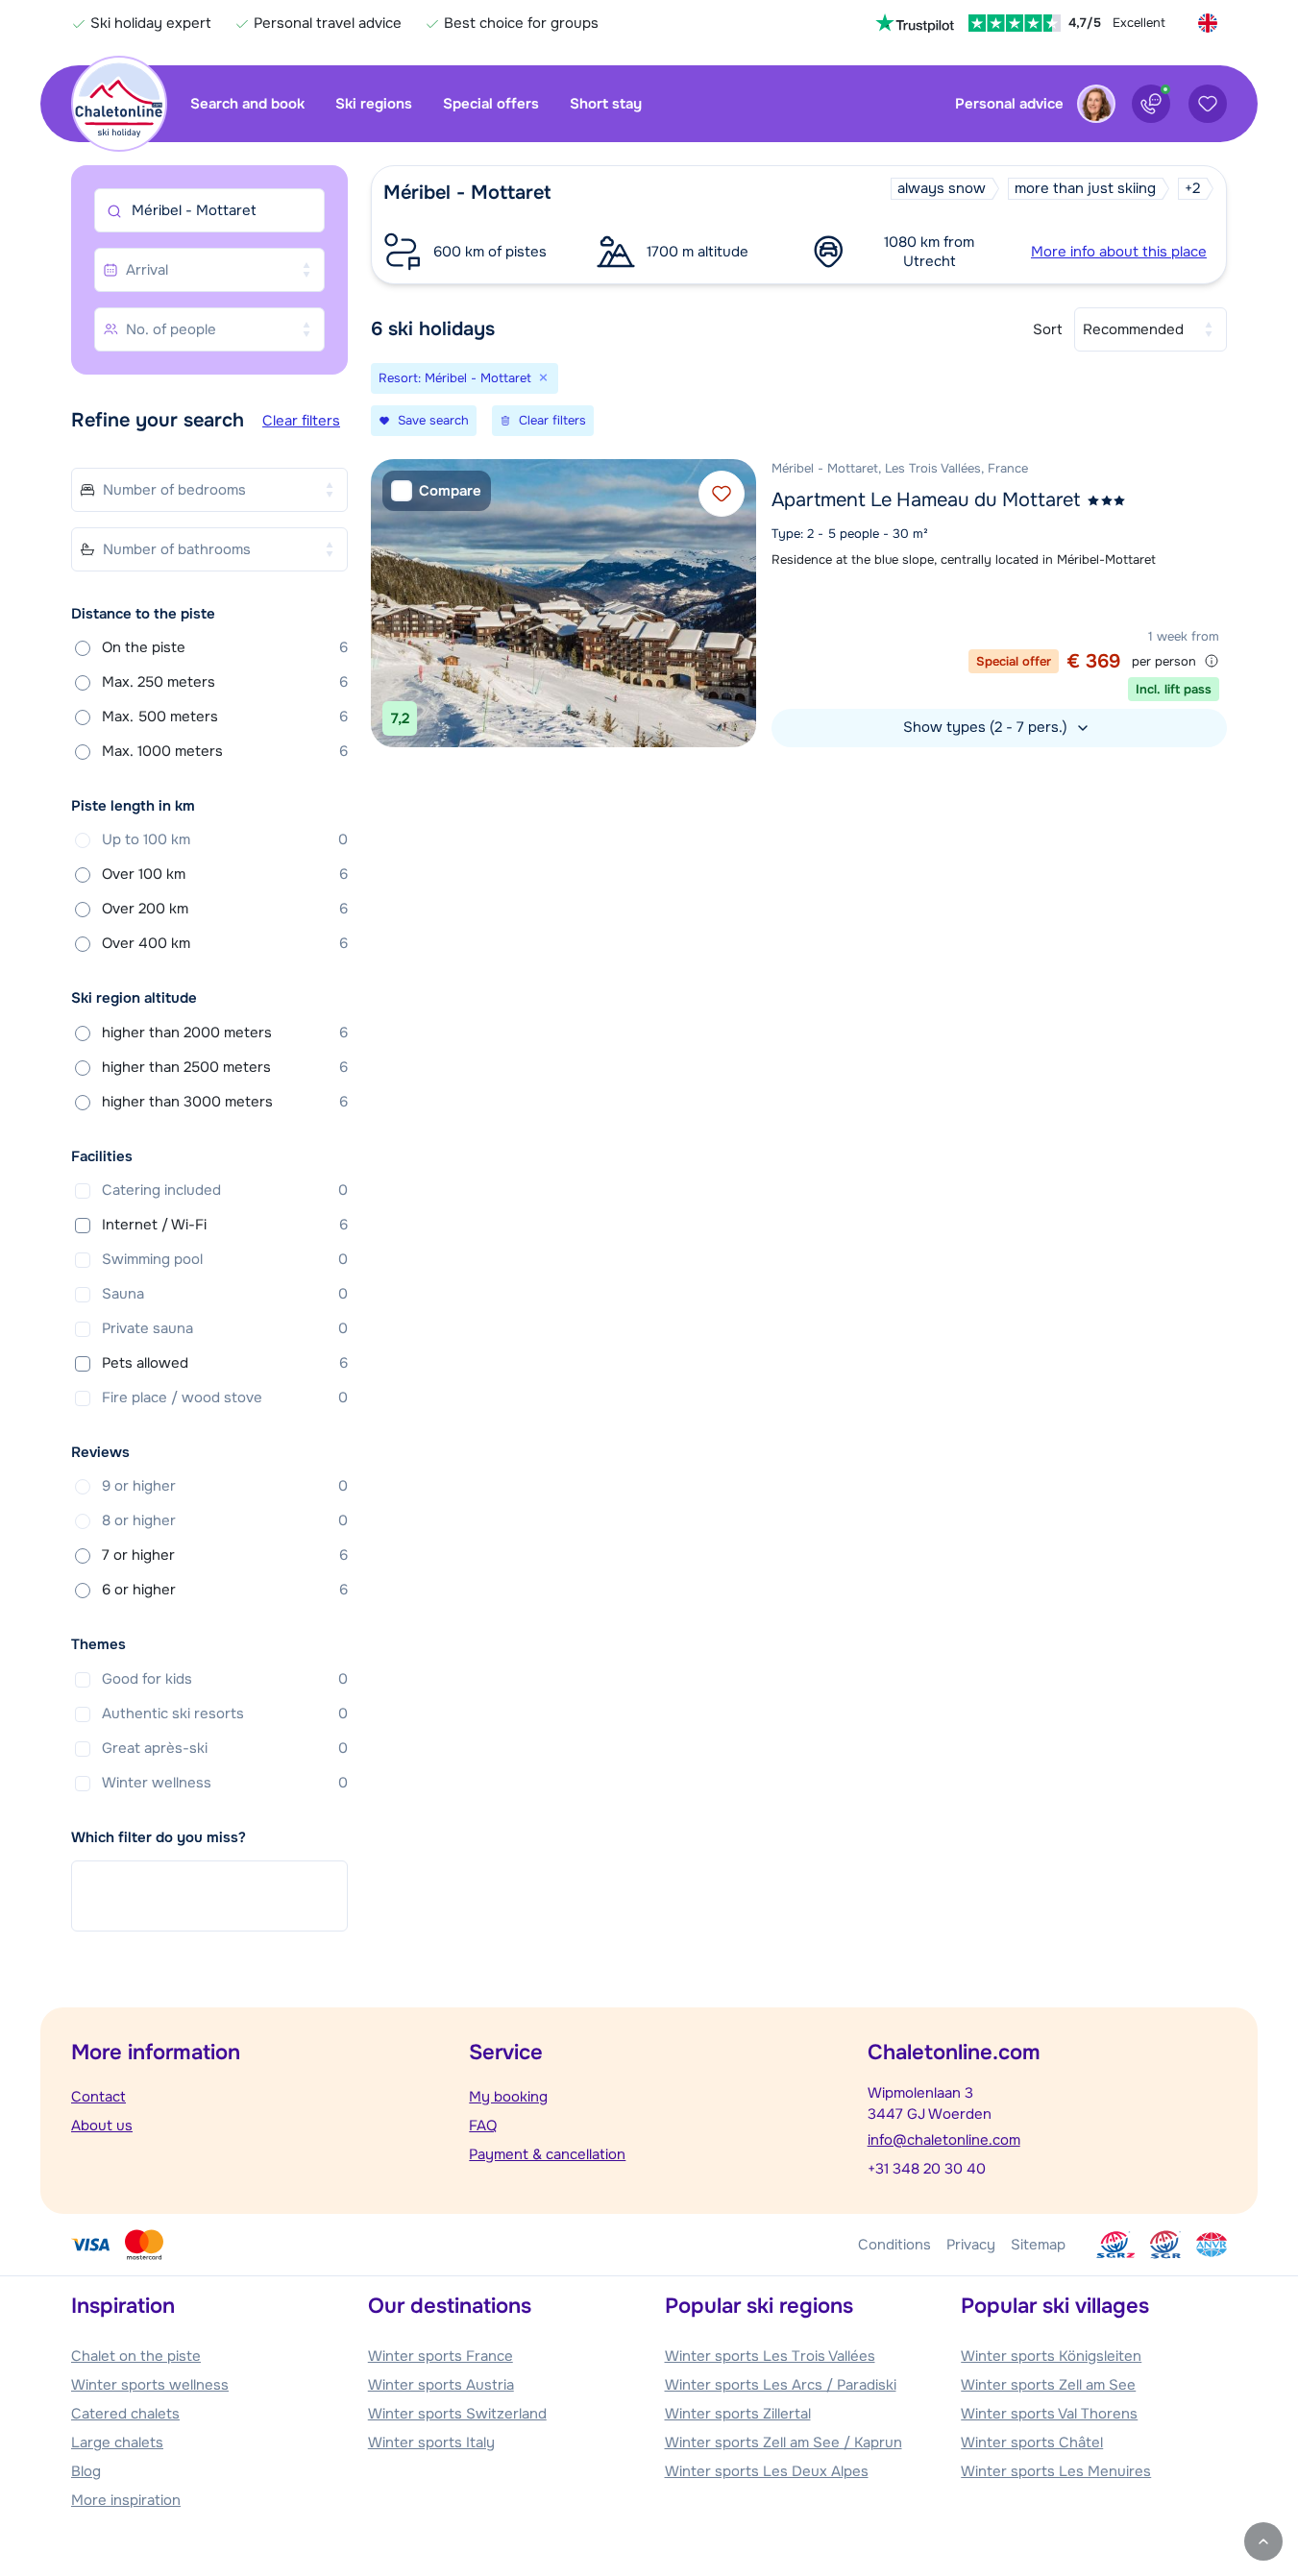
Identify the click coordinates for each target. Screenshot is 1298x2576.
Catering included (225, 1190)
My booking (508, 2097)
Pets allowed (225, 1363)
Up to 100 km (225, 839)
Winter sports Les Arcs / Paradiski (781, 2385)
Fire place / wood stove (225, 1397)
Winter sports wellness (150, 2385)
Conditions (894, 2245)
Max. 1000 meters (225, 751)
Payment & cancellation (547, 2154)
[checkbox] (437, 491)
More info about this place (1119, 252)
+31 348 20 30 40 (927, 2169)
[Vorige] (390, 603)
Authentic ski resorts (225, 1713)
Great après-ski (225, 1748)
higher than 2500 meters (225, 1067)
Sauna (225, 1294)
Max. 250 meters (225, 682)
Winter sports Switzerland (457, 2414)
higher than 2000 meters (225, 1033)
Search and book (247, 104)
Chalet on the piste (136, 2356)
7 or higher (225, 1555)
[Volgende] (737, 603)
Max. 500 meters (225, 717)
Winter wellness (225, 1783)
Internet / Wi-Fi (225, 1225)
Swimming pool (225, 1259)
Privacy (971, 2245)
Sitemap (1038, 2245)
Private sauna (225, 1328)
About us (102, 2126)
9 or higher (225, 1486)
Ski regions (374, 104)
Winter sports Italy (431, 2442)
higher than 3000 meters (225, 1102)
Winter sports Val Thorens (1049, 2414)
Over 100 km (225, 874)
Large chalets (117, 2442)
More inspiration (126, 2500)
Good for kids (225, 1679)
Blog (86, 2471)
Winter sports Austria (441, 2385)
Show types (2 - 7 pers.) (987, 727)
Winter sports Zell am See (1048, 2385)
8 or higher (225, 1520)
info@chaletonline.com (944, 2140)
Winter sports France (441, 2356)
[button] (799, 225)
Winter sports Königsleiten (1051, 2356)
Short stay (606, 104)
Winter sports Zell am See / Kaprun (784, 2442)
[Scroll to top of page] (1263, 2541)
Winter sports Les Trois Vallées (770, 2356)
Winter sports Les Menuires (1056, 2471)
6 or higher (225, 1590)
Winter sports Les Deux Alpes (767, 2471)
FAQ (483, 2126)
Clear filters (301, 421)
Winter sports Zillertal (738, 2414)
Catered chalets (125, 2414)
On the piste (225, 647)
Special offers (491, 104)
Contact (98, 2097)
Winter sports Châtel (1032, 2442)
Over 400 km (225, 943)
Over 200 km (225, 909)
